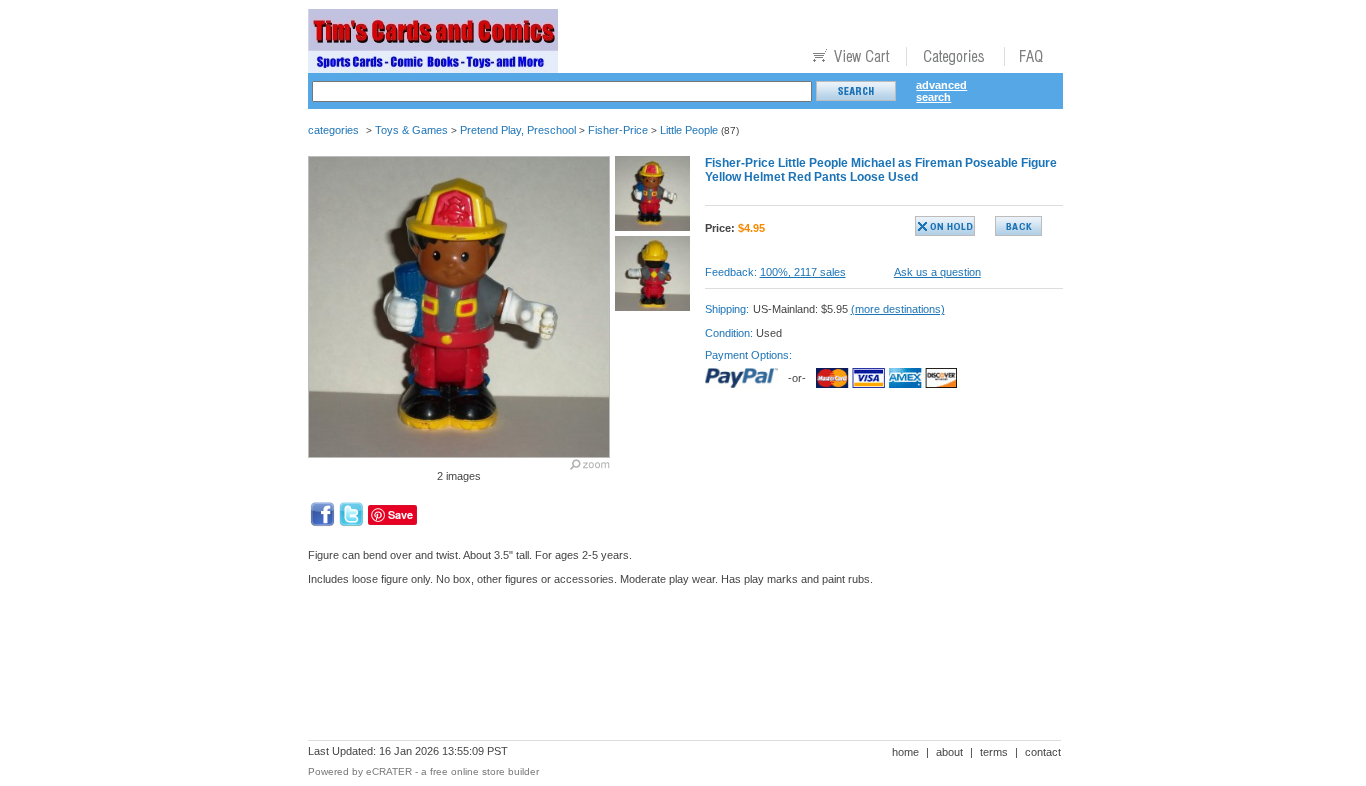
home (905, 752)
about (949, 752)
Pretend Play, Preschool (518, 130)
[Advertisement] (672, 670)
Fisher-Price (618, 130)
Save (400, 514)
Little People (689, 130)
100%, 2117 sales (803, 272)
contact (1043, 752)
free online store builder (484, 771)
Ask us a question (937, 272)
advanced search (941, 91)
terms (994, 752)
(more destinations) (898, 309)
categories (333, 130)
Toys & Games (411, 130)
